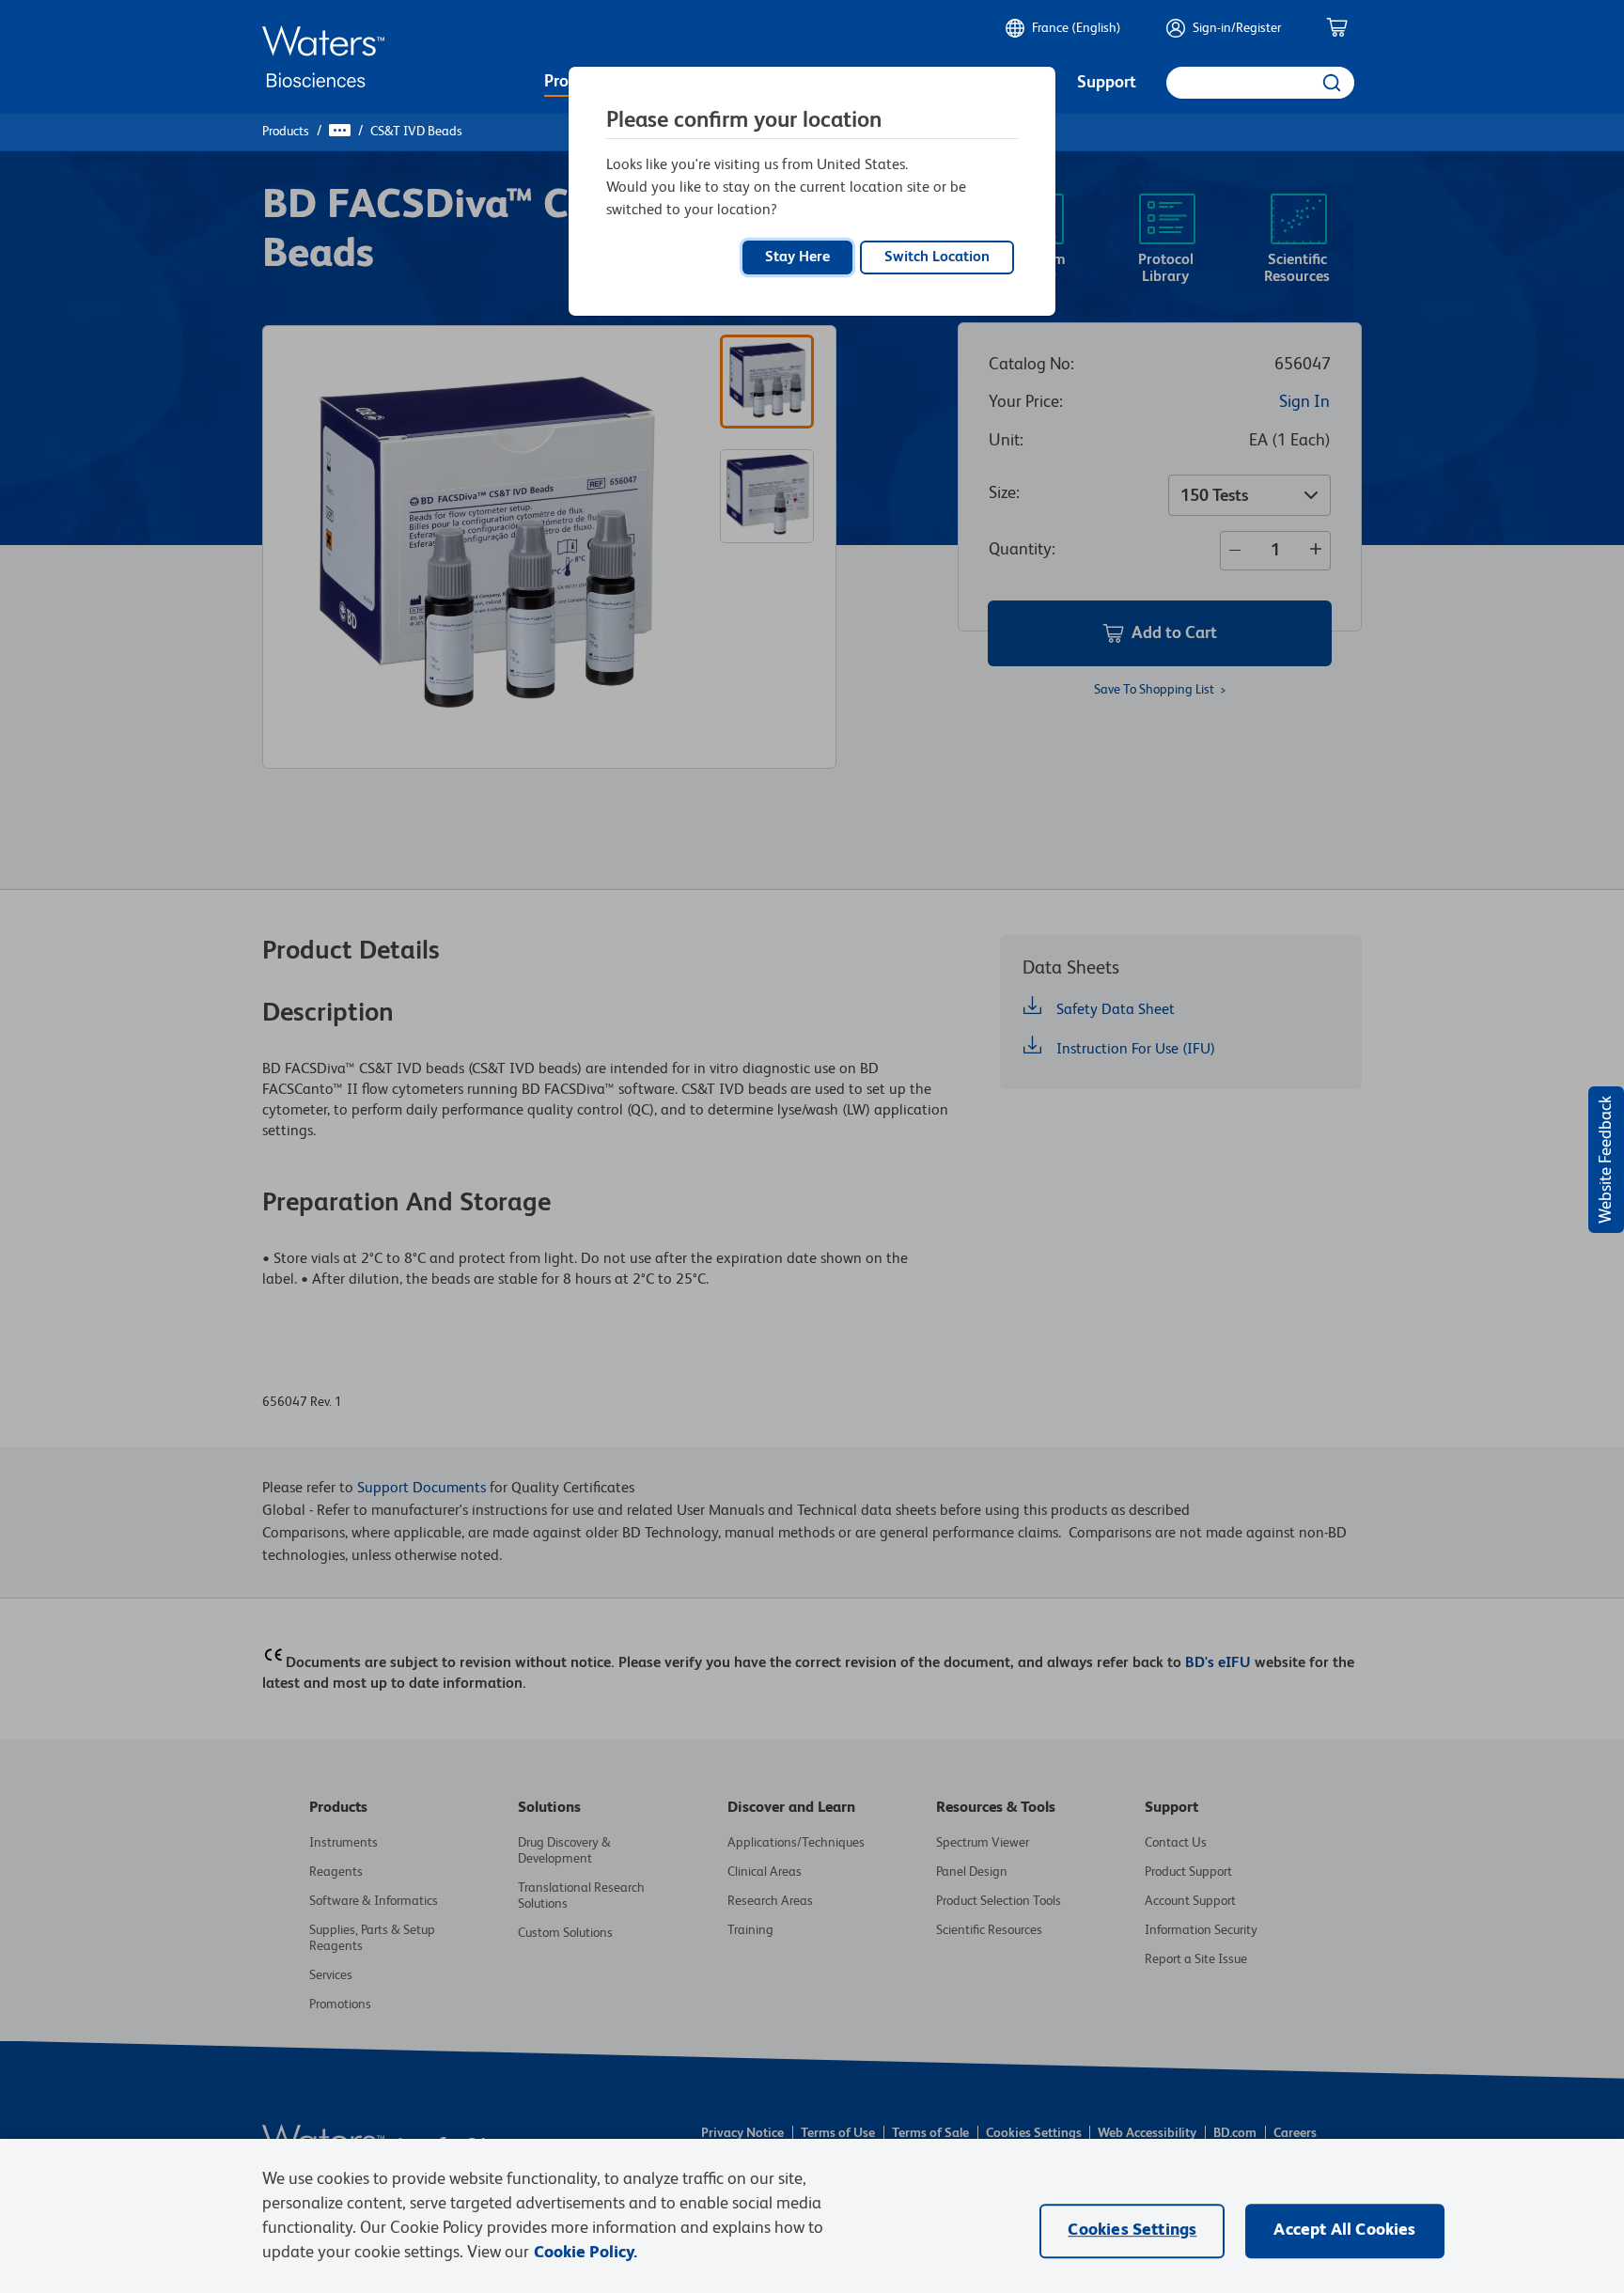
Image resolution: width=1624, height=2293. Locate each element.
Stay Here (797, 257)
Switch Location (937, 257)
